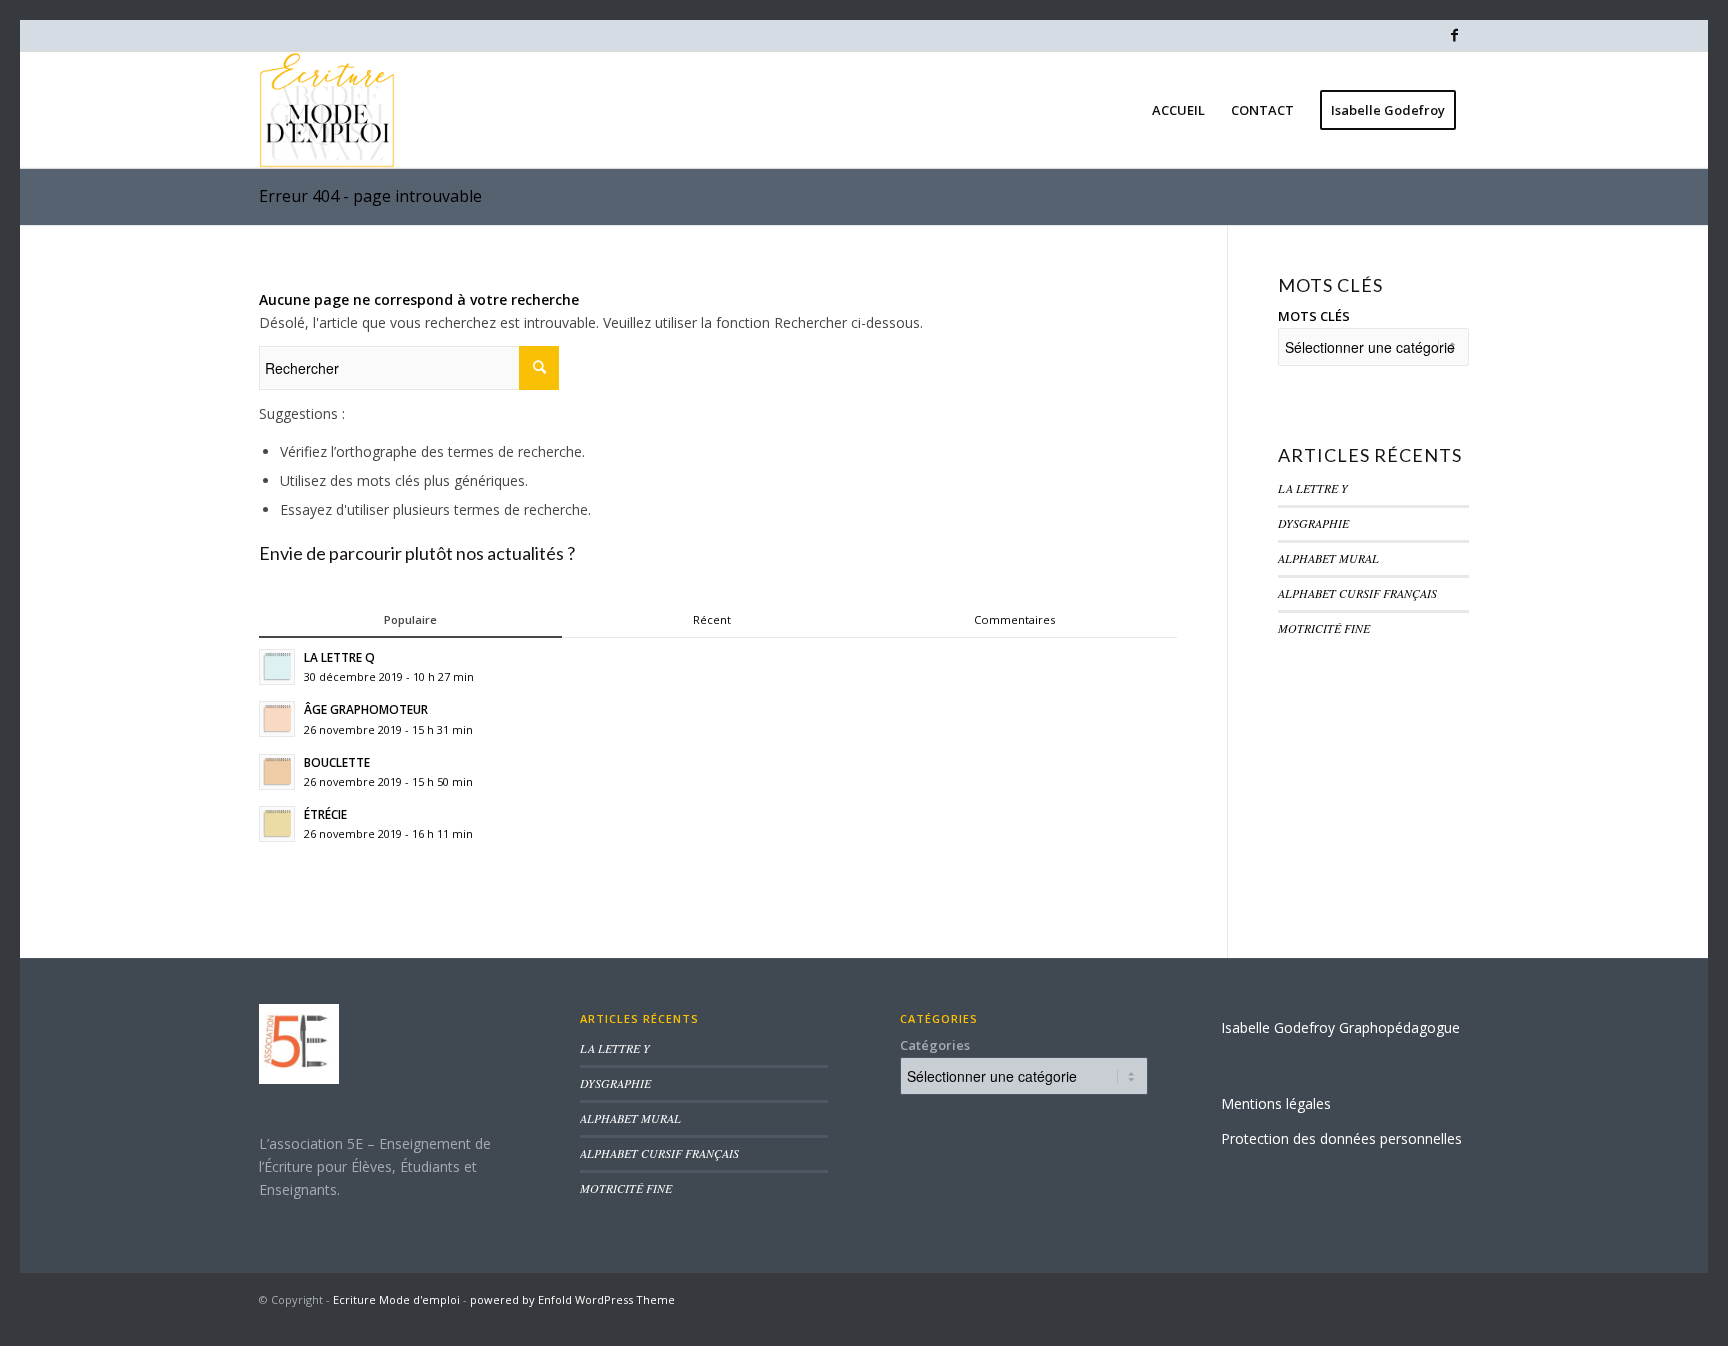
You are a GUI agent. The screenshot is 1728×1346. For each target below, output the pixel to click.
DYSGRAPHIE (1313, 523)
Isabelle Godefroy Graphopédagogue (1340, 1027)
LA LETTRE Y (1313, 488)
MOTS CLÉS (1314, 316)
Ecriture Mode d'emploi (396, 1299)
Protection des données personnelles (1341, 1138)
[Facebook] (1454, 35)
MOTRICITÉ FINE (1324, 628)
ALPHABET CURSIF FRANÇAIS (1357, 593)
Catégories (935, 1045)
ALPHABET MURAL (1328, 558)
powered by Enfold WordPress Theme (572, 1299)
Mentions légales (1276, 1103)
